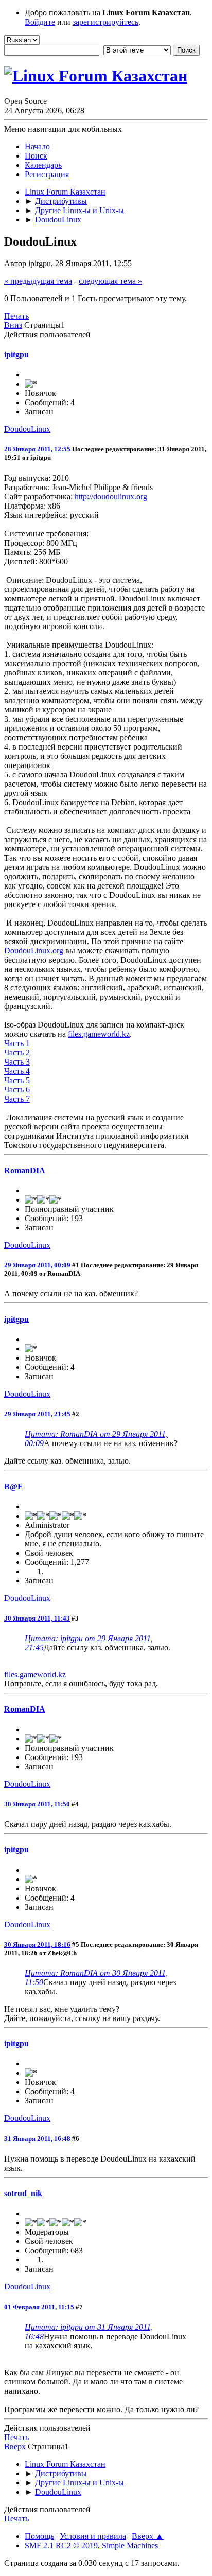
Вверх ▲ (148, 2536)
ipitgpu (16, 354)
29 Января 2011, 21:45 (37, 1414)
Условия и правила (93, 2536)
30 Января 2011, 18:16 (37, 1945)
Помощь (39, 2536)
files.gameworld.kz (99, 1034)
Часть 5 (17, 1080)
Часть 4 (17, 1071)
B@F (13, 1486)
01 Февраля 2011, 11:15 (39, 2307)
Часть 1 (17, 1043)
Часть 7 (17, 1099)
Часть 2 (17, 1052)
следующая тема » (110, 281)
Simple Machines (130, 2545)
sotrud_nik (23, 2193)
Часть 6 (17, 1090)
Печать (16, 316)
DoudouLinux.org (34, 951)
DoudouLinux (27, 429)
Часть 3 (17, 1062)
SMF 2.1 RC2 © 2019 (61, 2545)
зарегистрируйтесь (105, 22)
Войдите (40, 22)
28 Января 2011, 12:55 (37, 449)
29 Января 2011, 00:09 (37, 1265)
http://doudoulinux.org (111, 497)
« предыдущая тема (38, 281)
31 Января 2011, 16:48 (37, 2139)
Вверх (15, 2447)
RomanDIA (25, 1170)
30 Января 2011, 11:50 (37, 1804)
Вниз (13, 325)
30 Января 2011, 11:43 (37, 1618)
